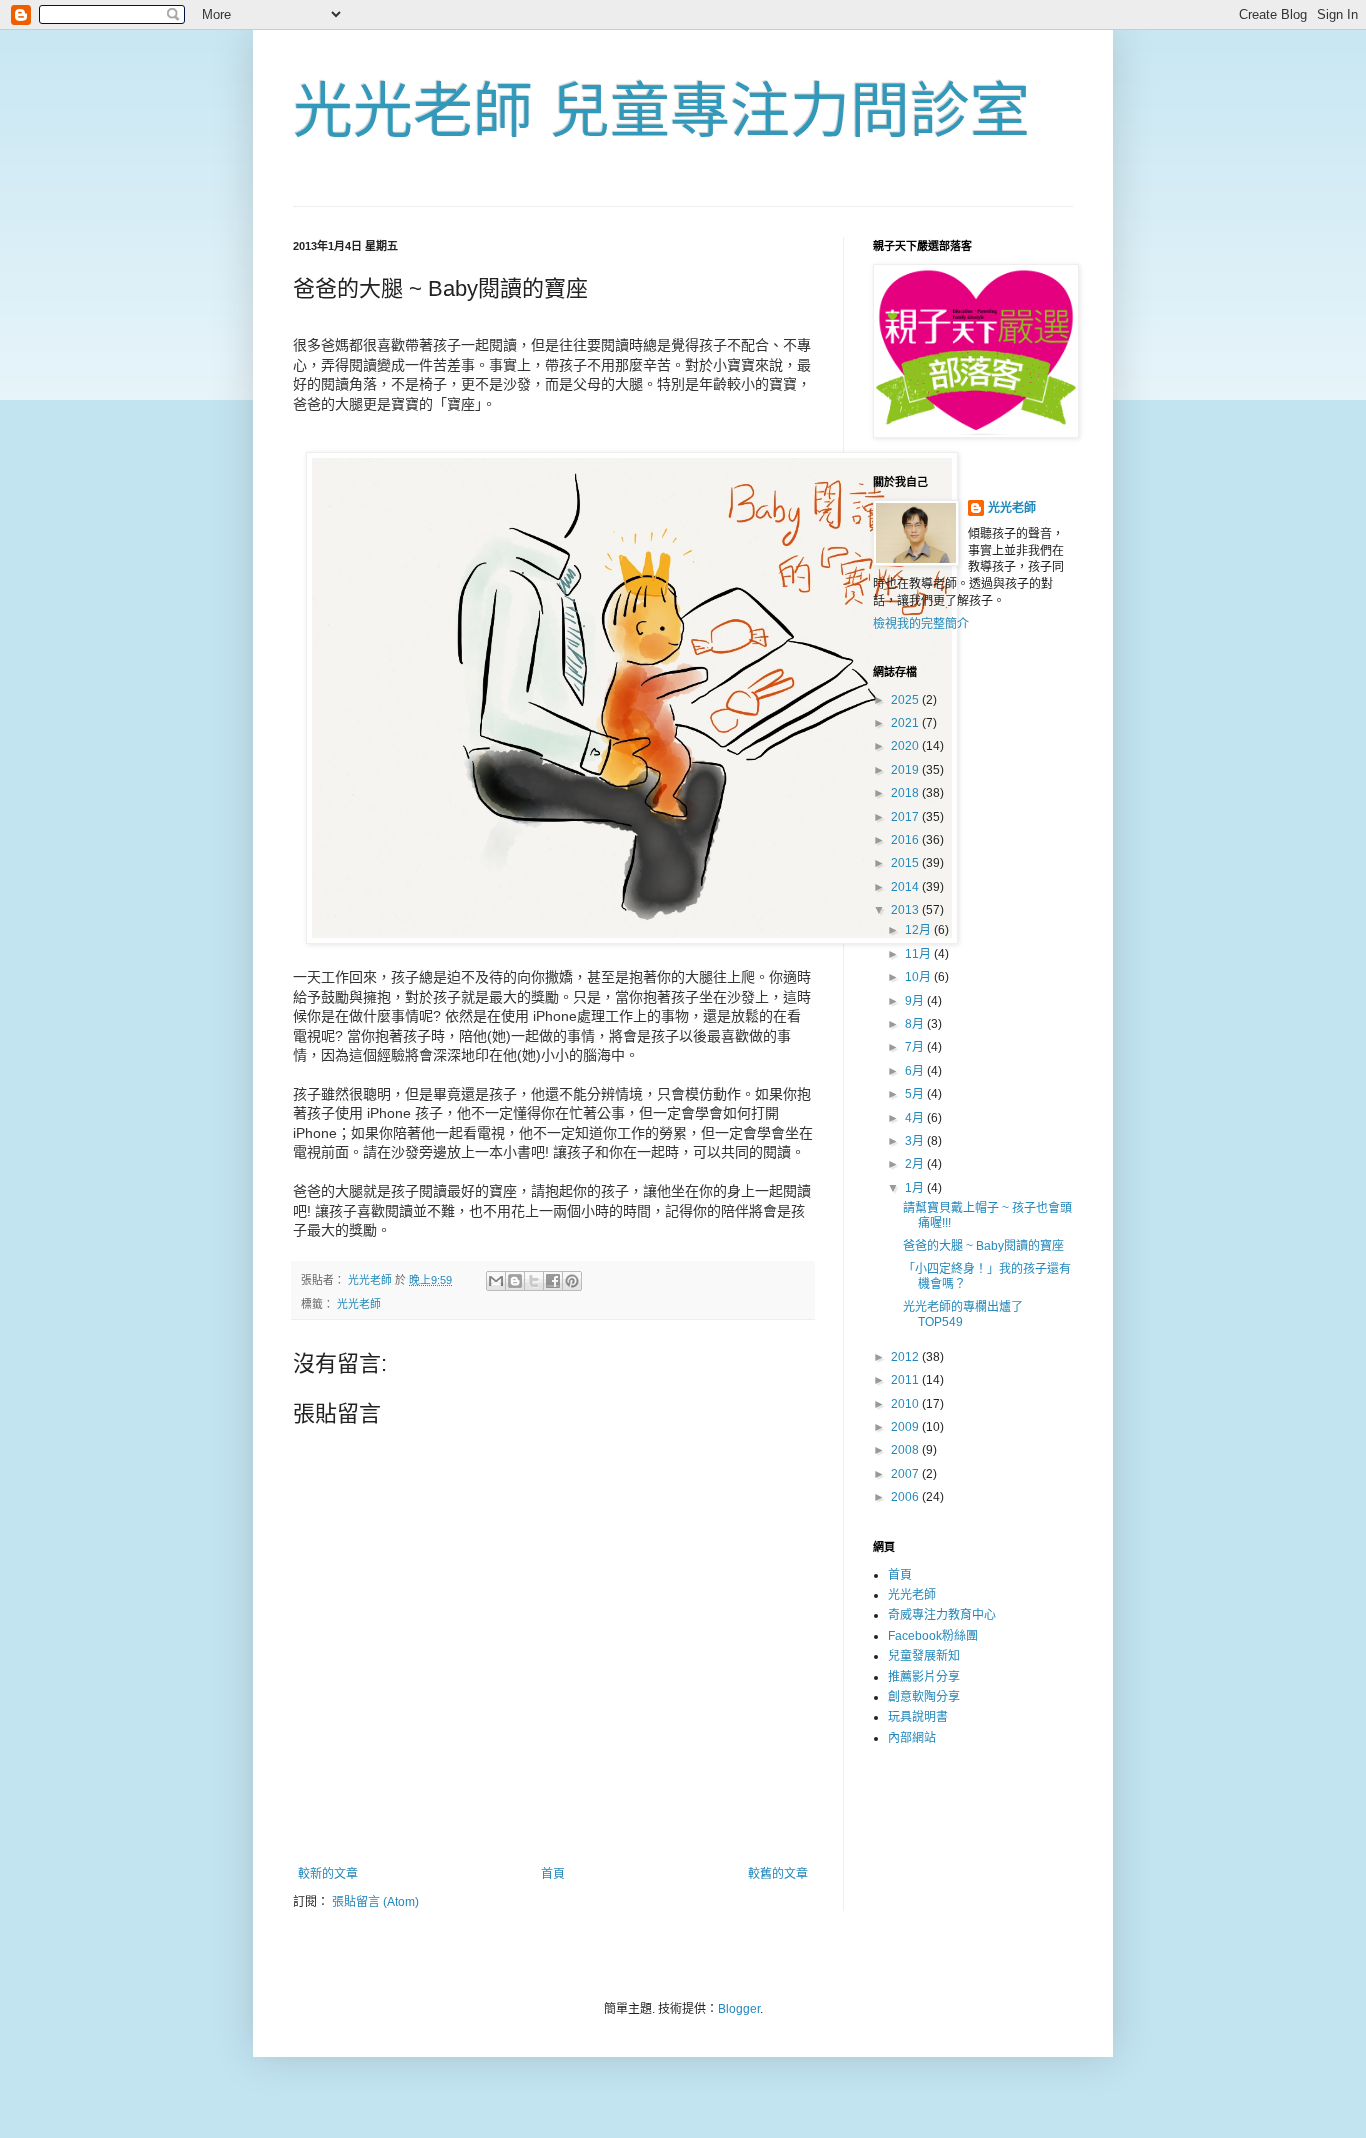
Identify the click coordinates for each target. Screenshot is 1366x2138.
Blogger (739, 2009)
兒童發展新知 (924, 1656)
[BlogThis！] (515, 1281)
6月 (916, 1071)
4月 (916, 1118)
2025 (906, 700)
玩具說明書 (918, 1717)
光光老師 (359, 1304)
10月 (919, 977)
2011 (906, 1380)
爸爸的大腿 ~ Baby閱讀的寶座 (983, 1246)
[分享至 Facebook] (553, 1281)
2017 (906, 817)
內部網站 (912, 1738)
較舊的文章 (778, 1874)
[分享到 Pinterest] (572, 1281)
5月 (916, 1094)
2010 (906, 1404)
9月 (916, 1001)
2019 (906, 770)
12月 (919, 930)
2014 (906, 887)
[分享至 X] (534, 1281)
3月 (916, 1141)
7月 (916, 1047)
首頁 (553, 1874)
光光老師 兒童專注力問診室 (661, 111)
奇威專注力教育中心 (942, 1615)
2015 (906, 863)
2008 (906, 1450)
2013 (906, 910)
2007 (906, 1474)
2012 (906, 1357)
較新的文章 (328, 1874)
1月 (916, 1188)
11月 (919, 954)
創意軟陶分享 (924, 1697)
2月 (916, 1164)
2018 (906, 793)
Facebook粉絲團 (933, 1636)
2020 (906, 746)
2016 (906, 840)
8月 (916, 1024)
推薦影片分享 (924, 1677)
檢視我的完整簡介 (921, 624)
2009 (906, 1427)
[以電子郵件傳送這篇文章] (496, 1281)
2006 (906, 1497)
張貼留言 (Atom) (375, 1902)
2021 (906, 723)
